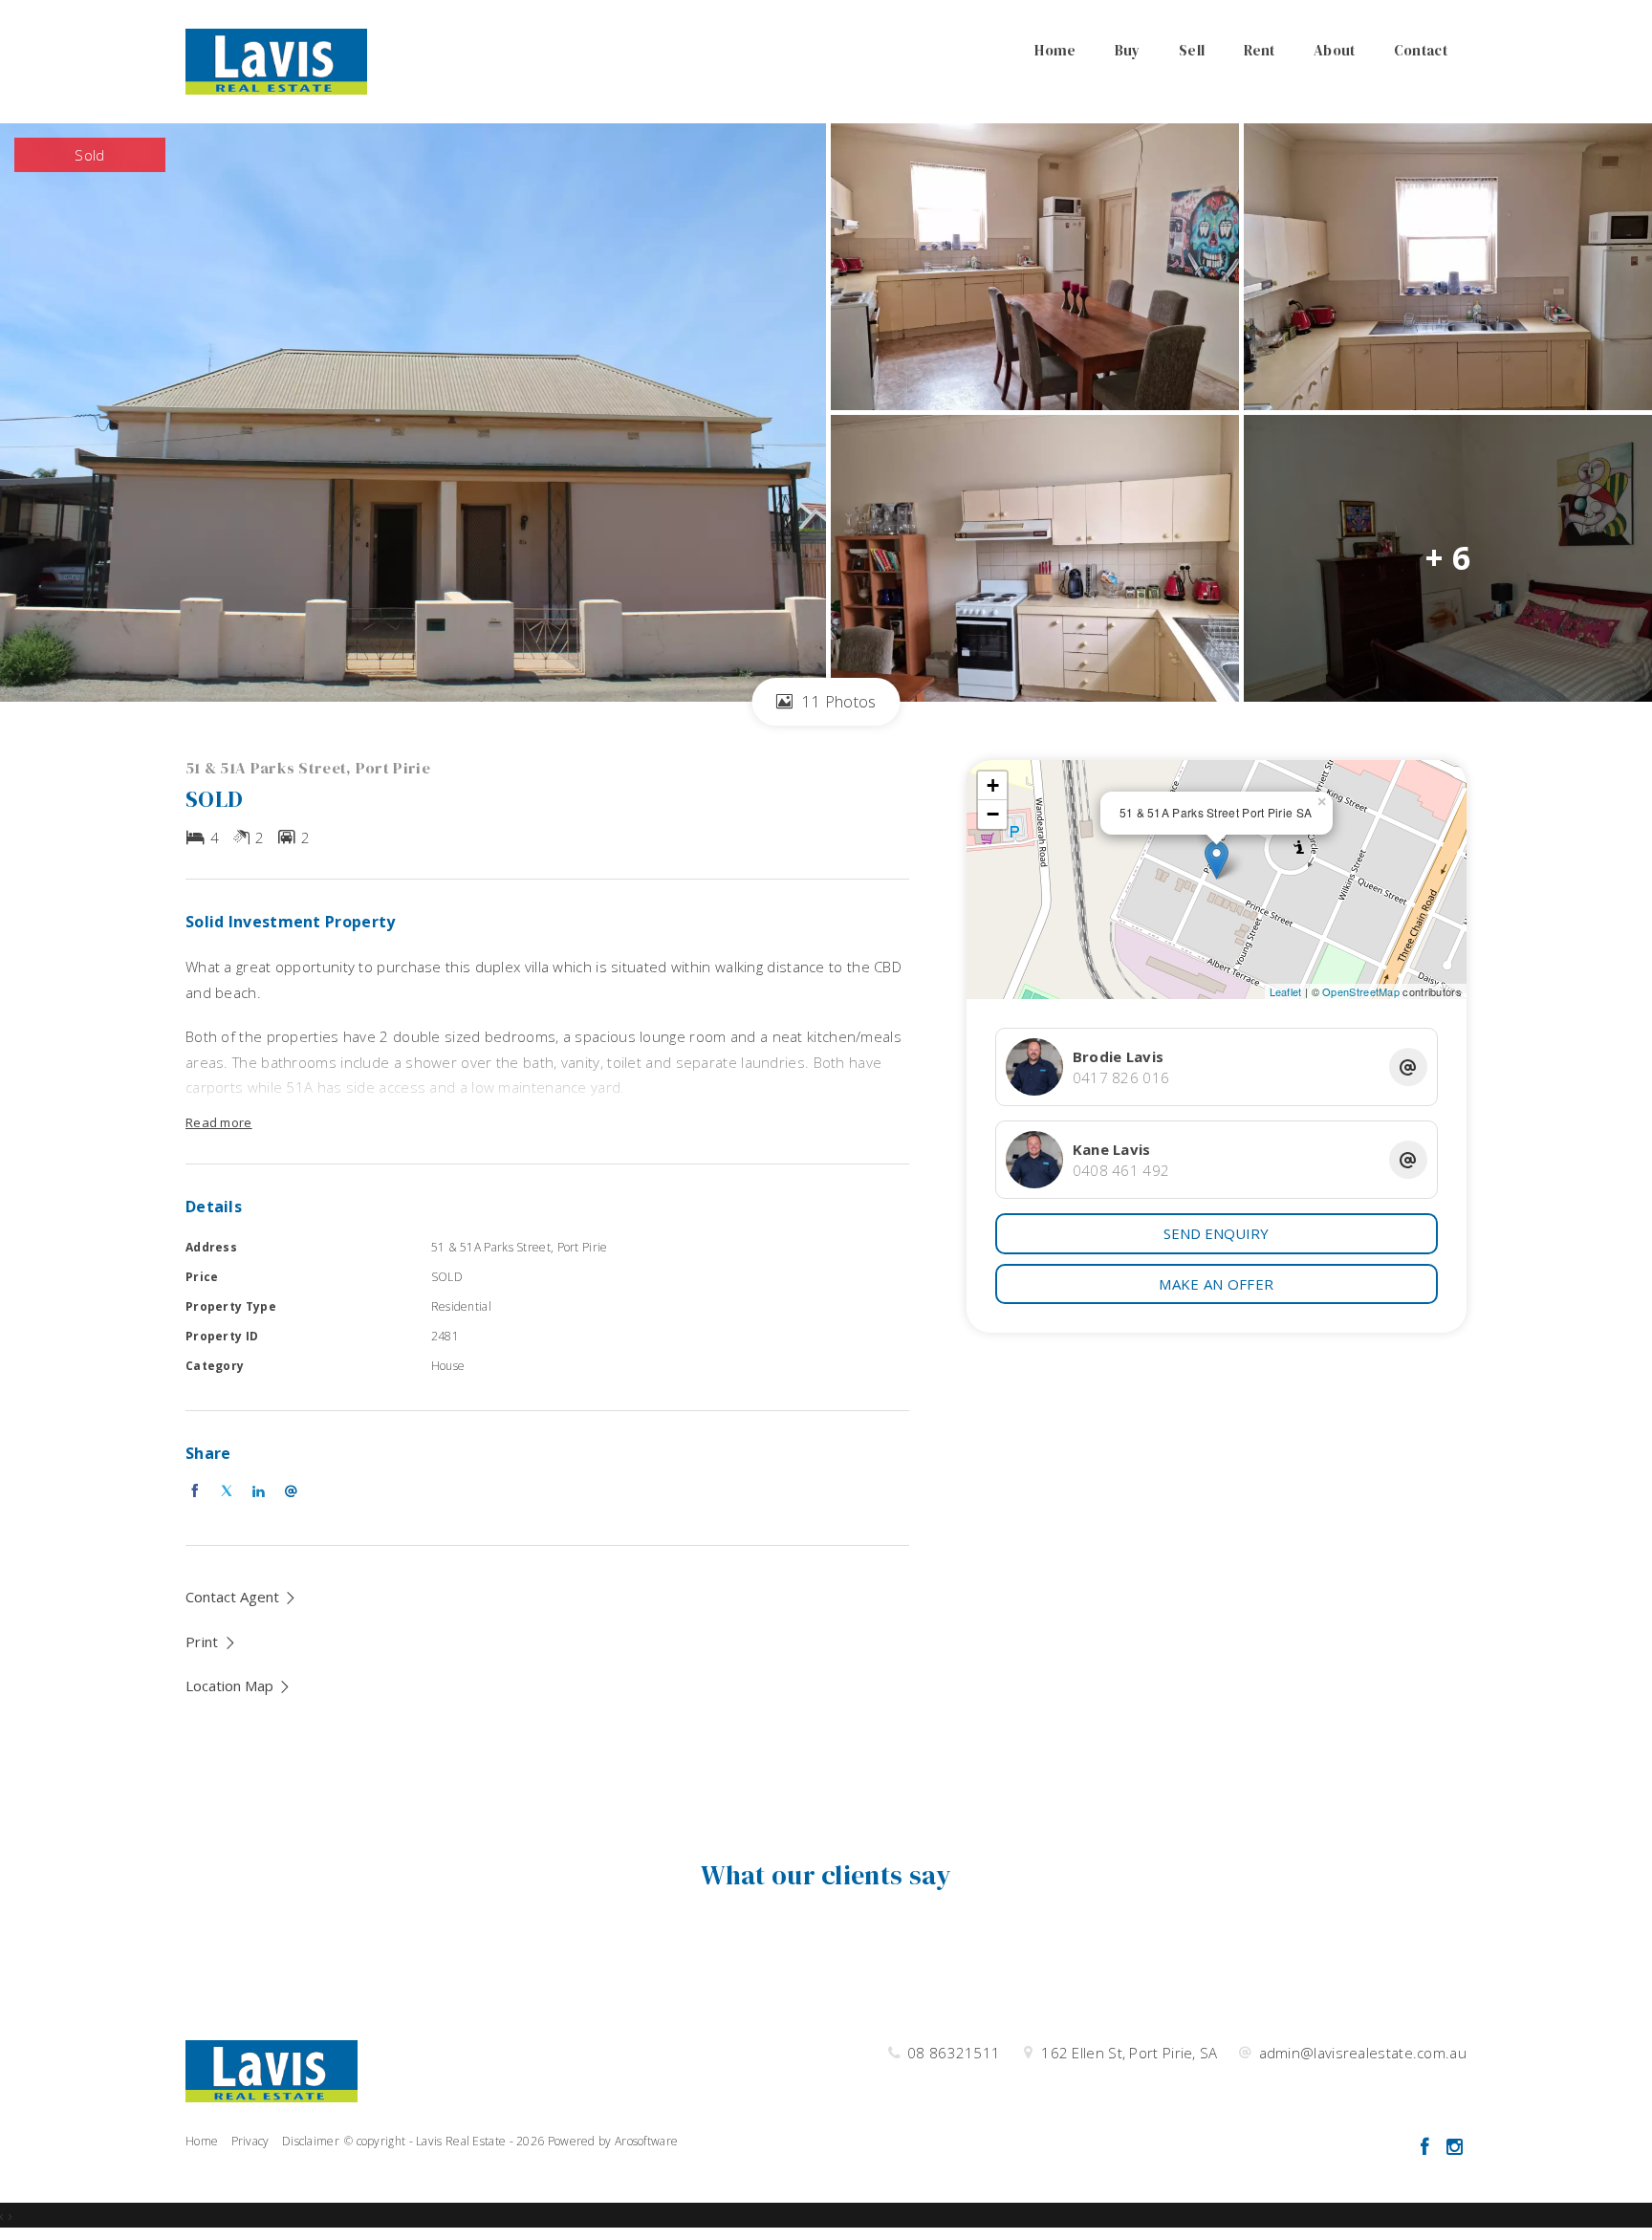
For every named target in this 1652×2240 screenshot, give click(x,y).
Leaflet (1286, 991)
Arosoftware (646, 2141)
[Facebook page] (1427, 2148)
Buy (1128, 50)
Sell (1192, 50)
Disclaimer (311, 2141)
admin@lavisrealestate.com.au (1363, 2053)
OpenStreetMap (1361, 991)
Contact (1421, 50)
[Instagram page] (1454, 2148)
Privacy (250, 2141)
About (1335, 50)
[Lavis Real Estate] (276, 60)
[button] (211, 1642)
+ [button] (993, 785)
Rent (1260, 50)
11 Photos (837, 701)
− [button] (993, 814)
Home (1055, 50)
